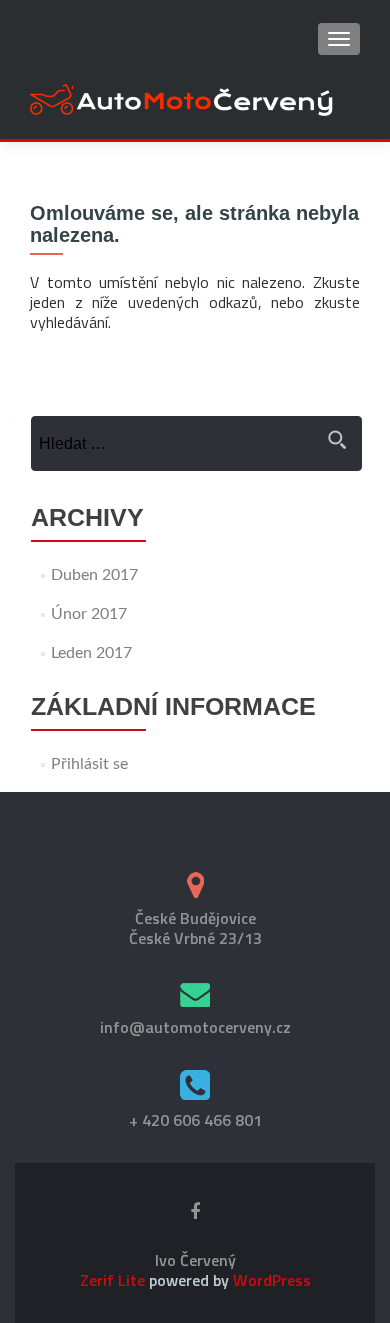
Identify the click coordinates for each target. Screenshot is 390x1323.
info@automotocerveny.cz (195, 1027)
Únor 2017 (89, 614)
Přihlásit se (89, 764)
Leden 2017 (91, 653)
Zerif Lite (114, 1280)
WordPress (270, 1280)
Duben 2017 (94, 575)
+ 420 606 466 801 (195, 1120)
